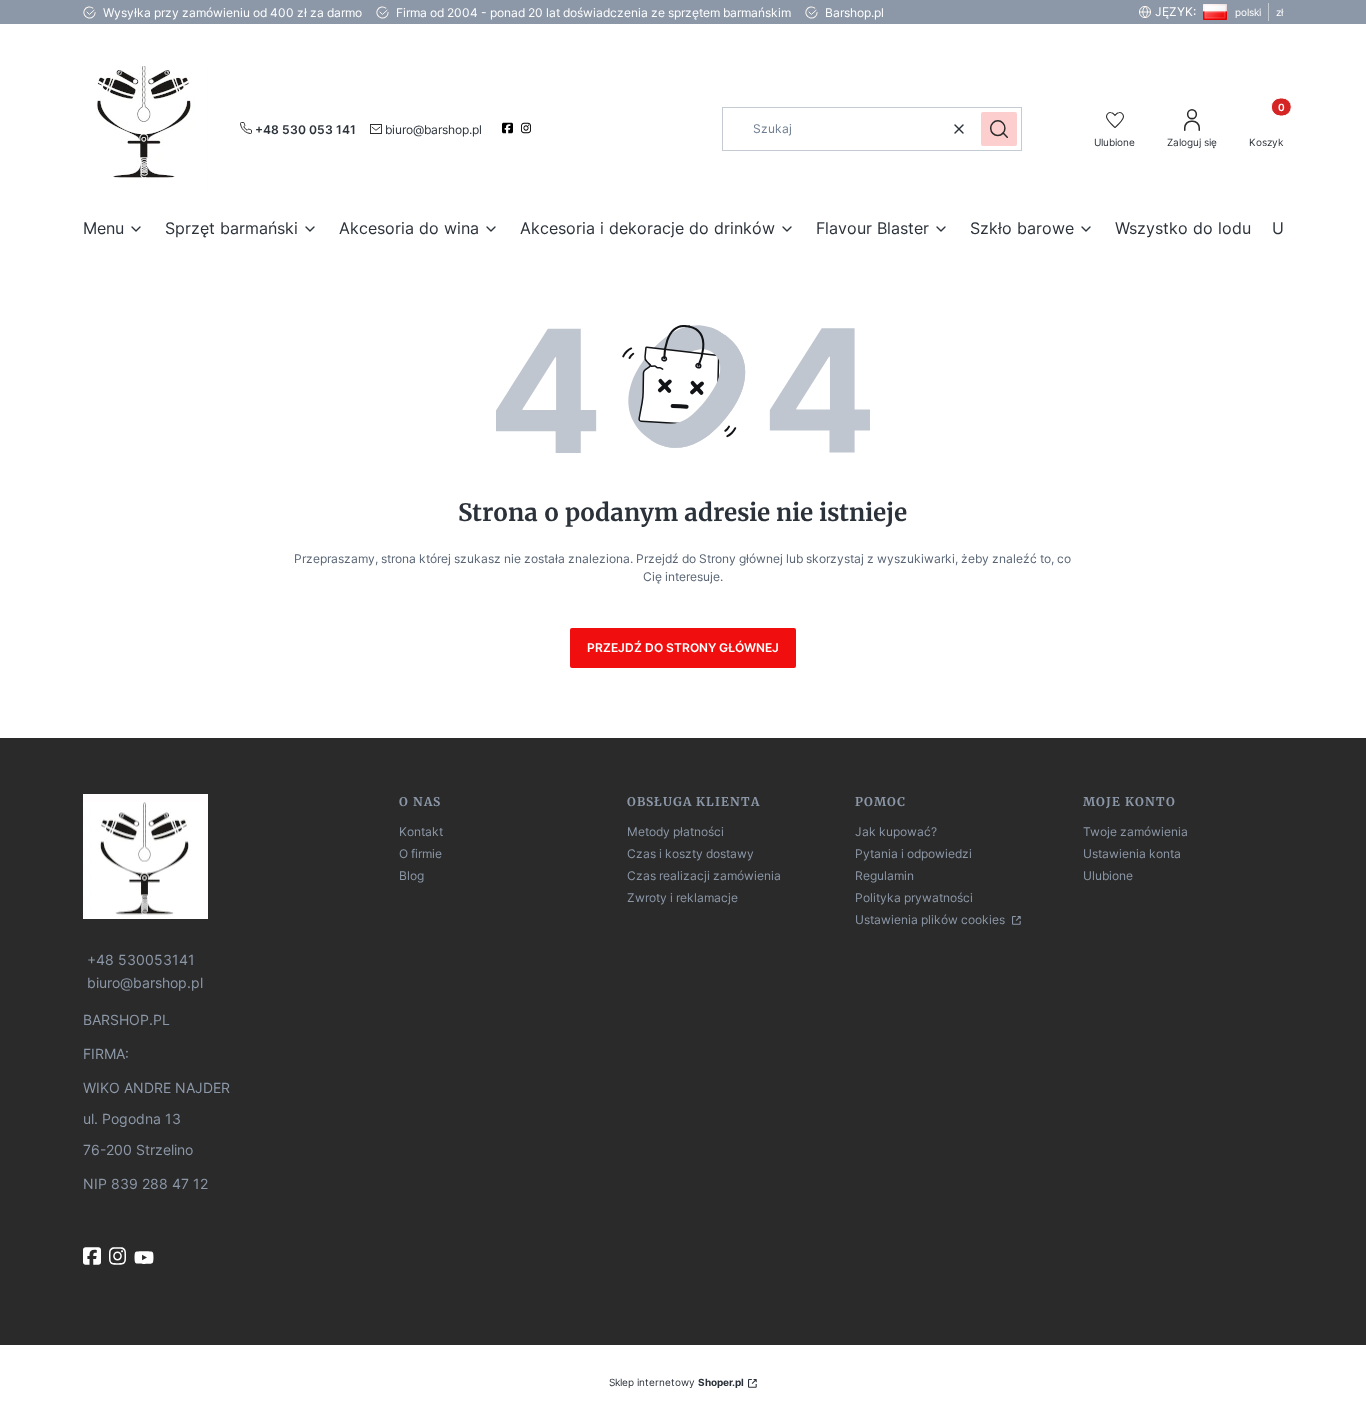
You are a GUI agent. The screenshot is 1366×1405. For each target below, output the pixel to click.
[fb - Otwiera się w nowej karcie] (94, 1256)
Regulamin (884, 875)
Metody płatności (675, 831)
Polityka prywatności (914, 897)
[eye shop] (233, 856)
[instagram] (528, 128)
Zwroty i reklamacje (682, 897)
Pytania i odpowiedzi (913, 853)
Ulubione (1108, 875)
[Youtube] (146, 1258)
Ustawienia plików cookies (931, 919)
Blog (411, 875)
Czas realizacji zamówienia (704, 875)
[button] (999, 129)
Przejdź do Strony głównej (683, 647)
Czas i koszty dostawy (690, 853)
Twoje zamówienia (1135, 831)
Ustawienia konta (1132, 853)
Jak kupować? (896, 831)
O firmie (420, 853)
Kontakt (421, 831)
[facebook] (509, 128)
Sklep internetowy (676, 1382)
